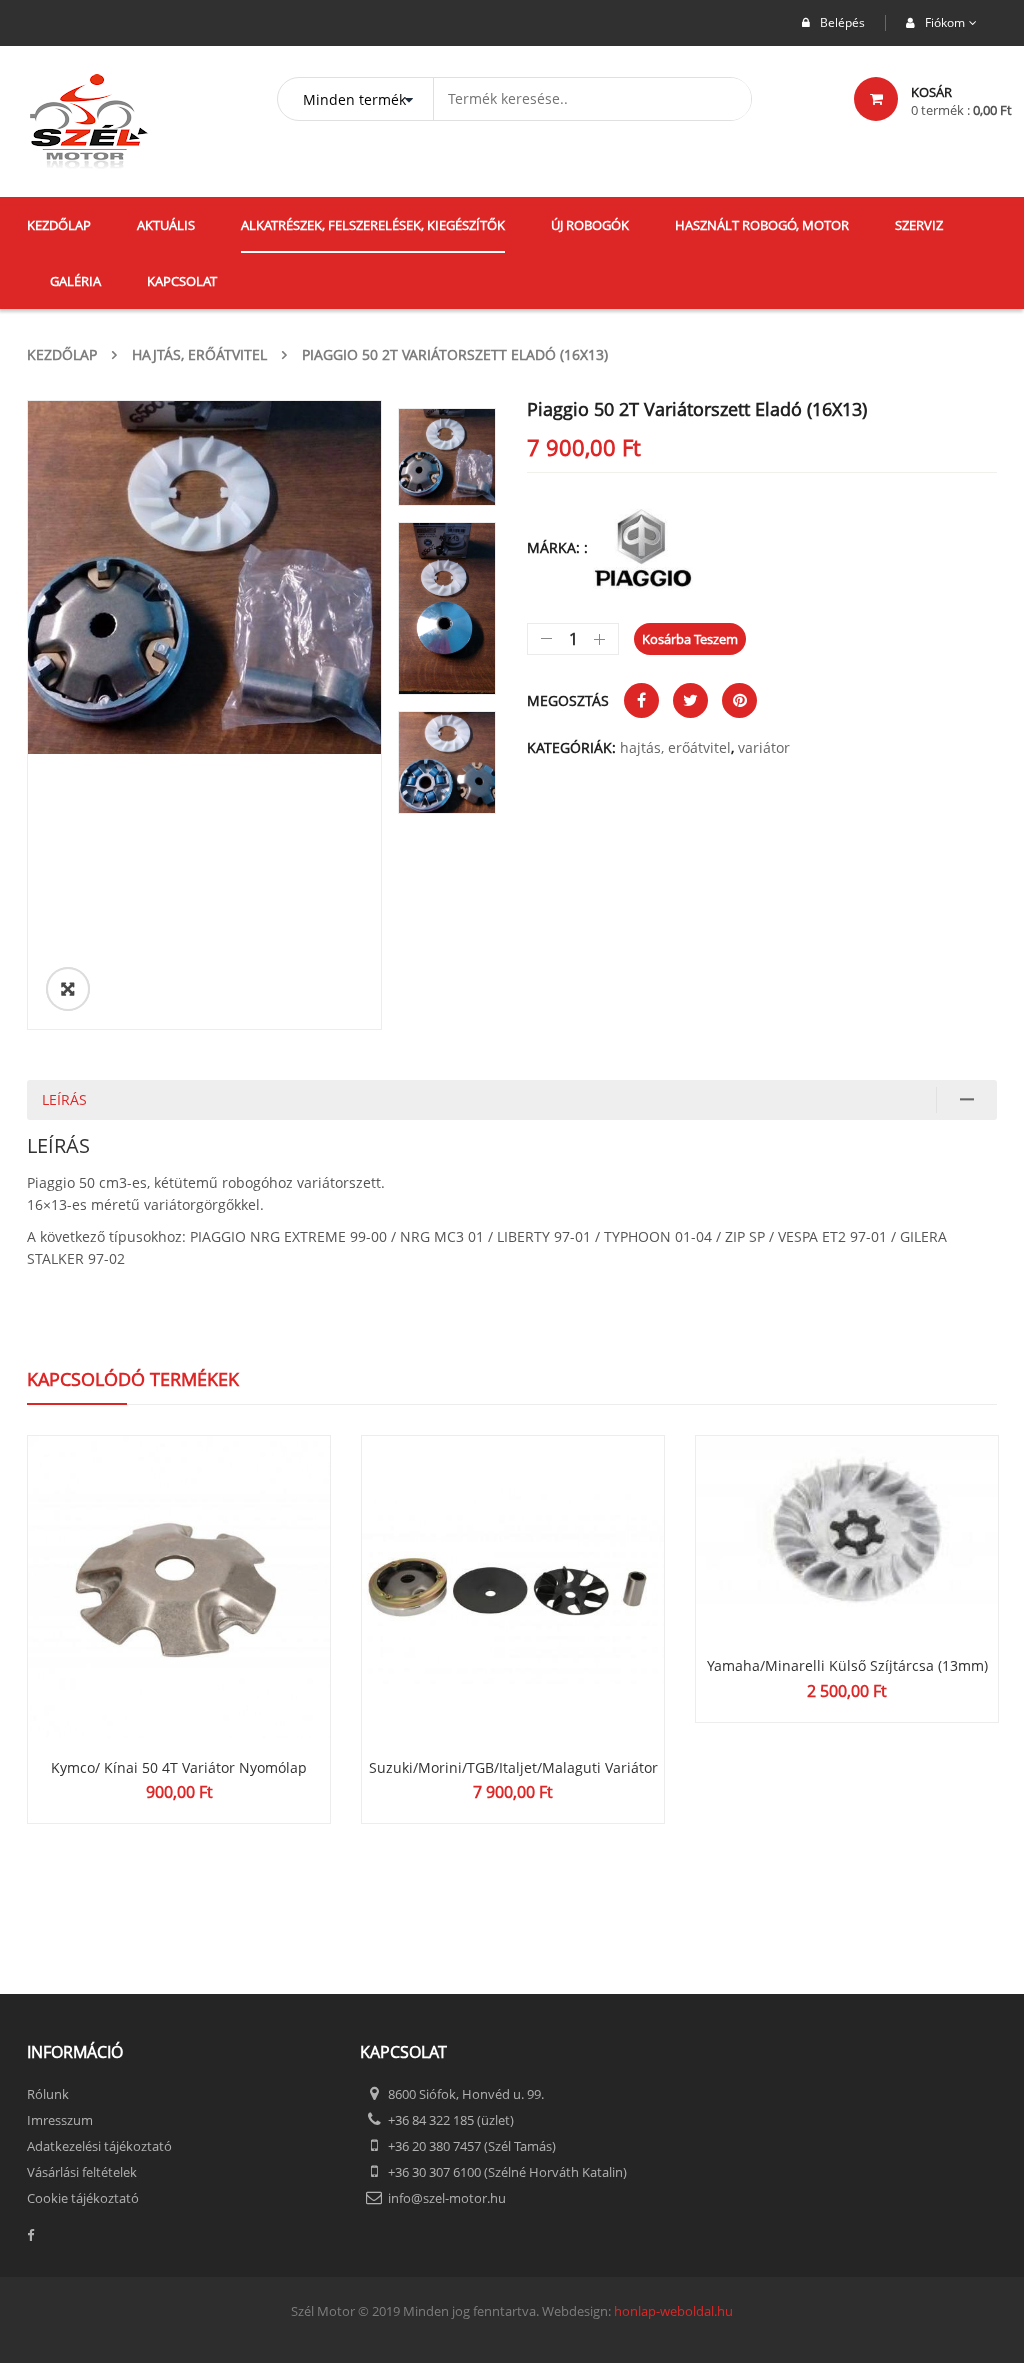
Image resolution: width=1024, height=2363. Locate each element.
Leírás (64, 1099)
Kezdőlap (62, 354)
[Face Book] (178, 2235)
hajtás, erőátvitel (199, 354)
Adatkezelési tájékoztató (99, 2146)
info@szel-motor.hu (447, 2198)
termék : (961, 110)
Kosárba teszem (690, 639)
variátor (764, 747)
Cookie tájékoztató (83, 2198)
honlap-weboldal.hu (673, 2311)
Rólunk (48, 2094)
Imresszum (60, 2120)
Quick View (179, 1549)
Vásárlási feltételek (82, 2172)
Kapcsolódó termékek (133, 1379)
